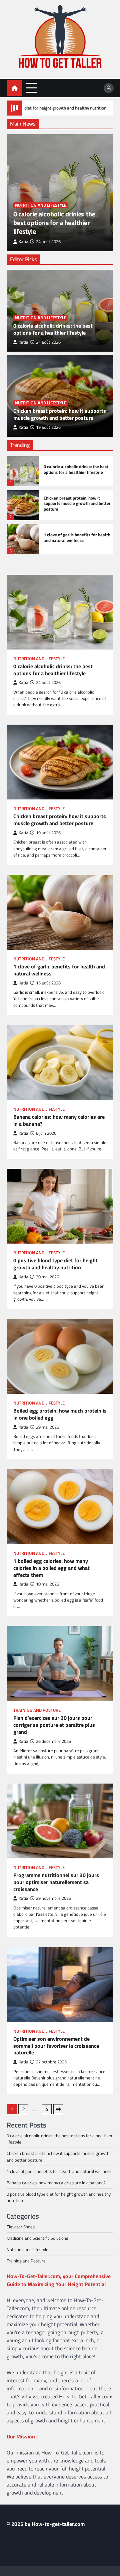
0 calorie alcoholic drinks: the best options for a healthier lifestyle (53, 329)
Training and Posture (37, 1710)
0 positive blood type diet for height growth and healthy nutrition (55, 1264)
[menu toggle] (31, 88)
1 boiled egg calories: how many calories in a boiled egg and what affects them (51, 1568)
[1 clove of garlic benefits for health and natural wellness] (23, 539)
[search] (109, 88)
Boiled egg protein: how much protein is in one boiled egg (60, 1414)
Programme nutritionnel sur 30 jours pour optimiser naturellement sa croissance (56, 1882)
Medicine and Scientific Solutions (37, 2238)
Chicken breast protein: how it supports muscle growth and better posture (60, 414)
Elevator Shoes (21, 2227)
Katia (23, 342)
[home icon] (14, 88)
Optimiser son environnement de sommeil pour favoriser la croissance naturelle (56, 2046)
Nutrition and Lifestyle (41, 318)
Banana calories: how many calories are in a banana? (59, 1120)
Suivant (58, 2109)
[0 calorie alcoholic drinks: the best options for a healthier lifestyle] (23, 471)
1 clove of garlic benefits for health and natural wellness (77, 537)
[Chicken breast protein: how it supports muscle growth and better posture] (23, 505)
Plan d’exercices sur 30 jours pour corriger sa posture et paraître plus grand (54, 1725)
